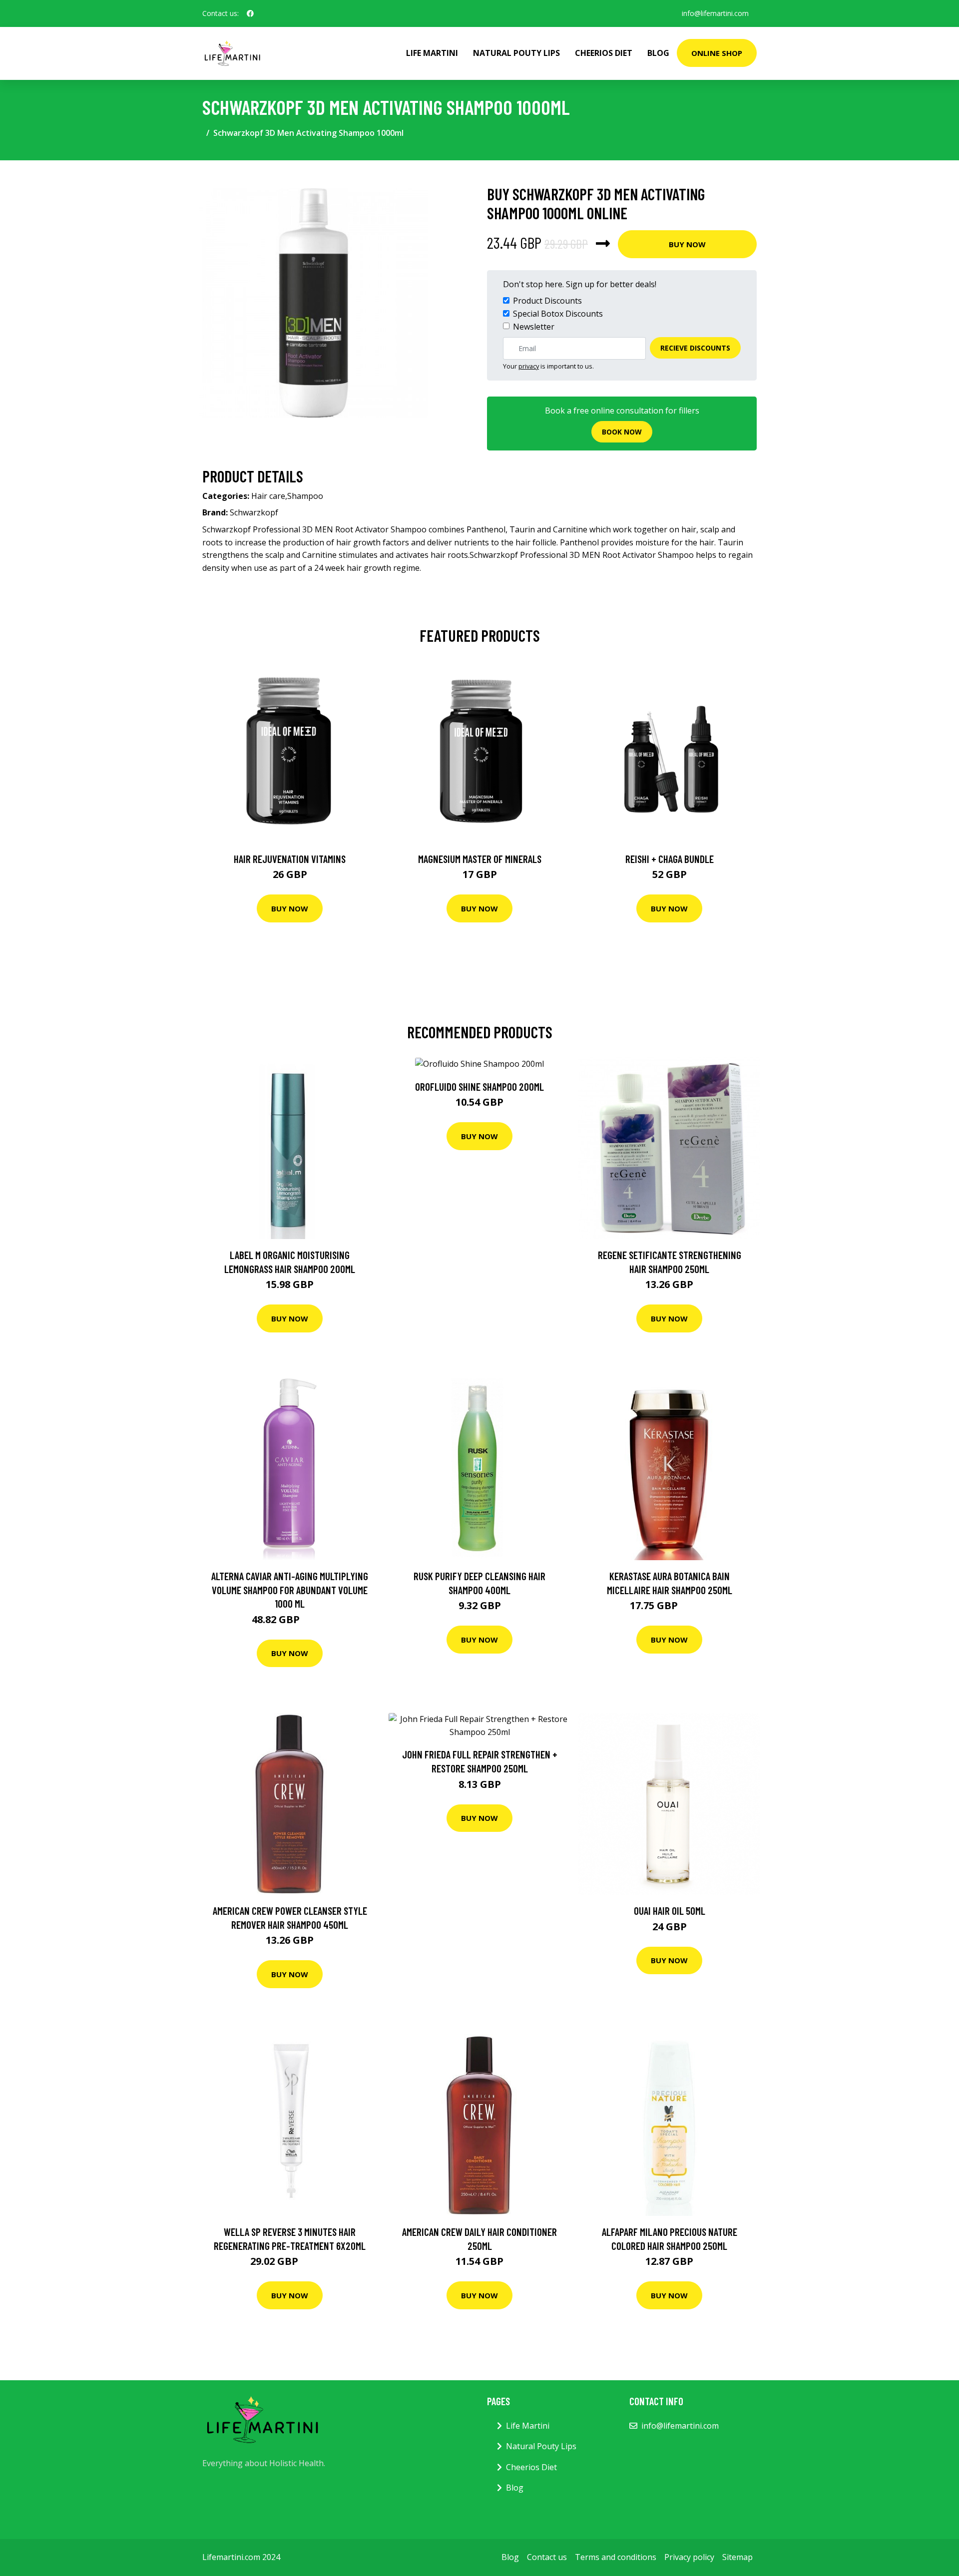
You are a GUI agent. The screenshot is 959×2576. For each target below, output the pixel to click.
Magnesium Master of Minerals (480, 859)
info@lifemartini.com (715, 13)
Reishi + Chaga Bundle (670, 859)
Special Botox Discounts (558, 314)
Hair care (268, 496)
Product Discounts (547, 301)
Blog (658, 53)
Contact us (547, 2557)
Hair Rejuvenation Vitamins (290, 859)
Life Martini (432, 53)
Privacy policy (689, 2557)
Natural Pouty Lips (516, 53)
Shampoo (305, 496)
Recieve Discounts (695, 348)
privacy (529, 366)
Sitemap (737, 2557)
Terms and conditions (616, 2557)
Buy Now (687, 244)
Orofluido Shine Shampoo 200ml (479, 1086)
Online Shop (717, 53)
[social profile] (250, 13)
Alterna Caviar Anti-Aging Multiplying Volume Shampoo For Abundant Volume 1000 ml (290, 1590)
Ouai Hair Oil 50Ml (670, 1911)
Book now (622, 432)
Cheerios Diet (604, 53)
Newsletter (534, 327)
